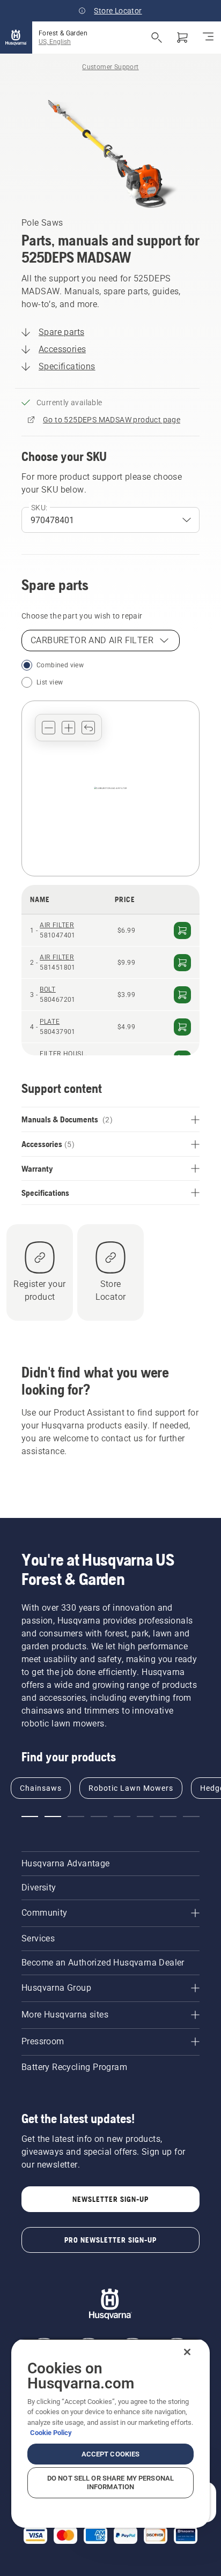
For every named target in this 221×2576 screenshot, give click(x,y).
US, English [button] (55, 42)
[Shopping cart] (182, 38)
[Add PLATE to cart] (182, 1027)
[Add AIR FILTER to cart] (182, 930)
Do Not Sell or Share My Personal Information (110, 2482)
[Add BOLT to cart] (182, 995)
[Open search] (157, 38)
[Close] (187, 2352)
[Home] (16, 38)
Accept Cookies (111, 2454)
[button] (49, 728)
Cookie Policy (51, 2433)
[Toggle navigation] (208, 38)
